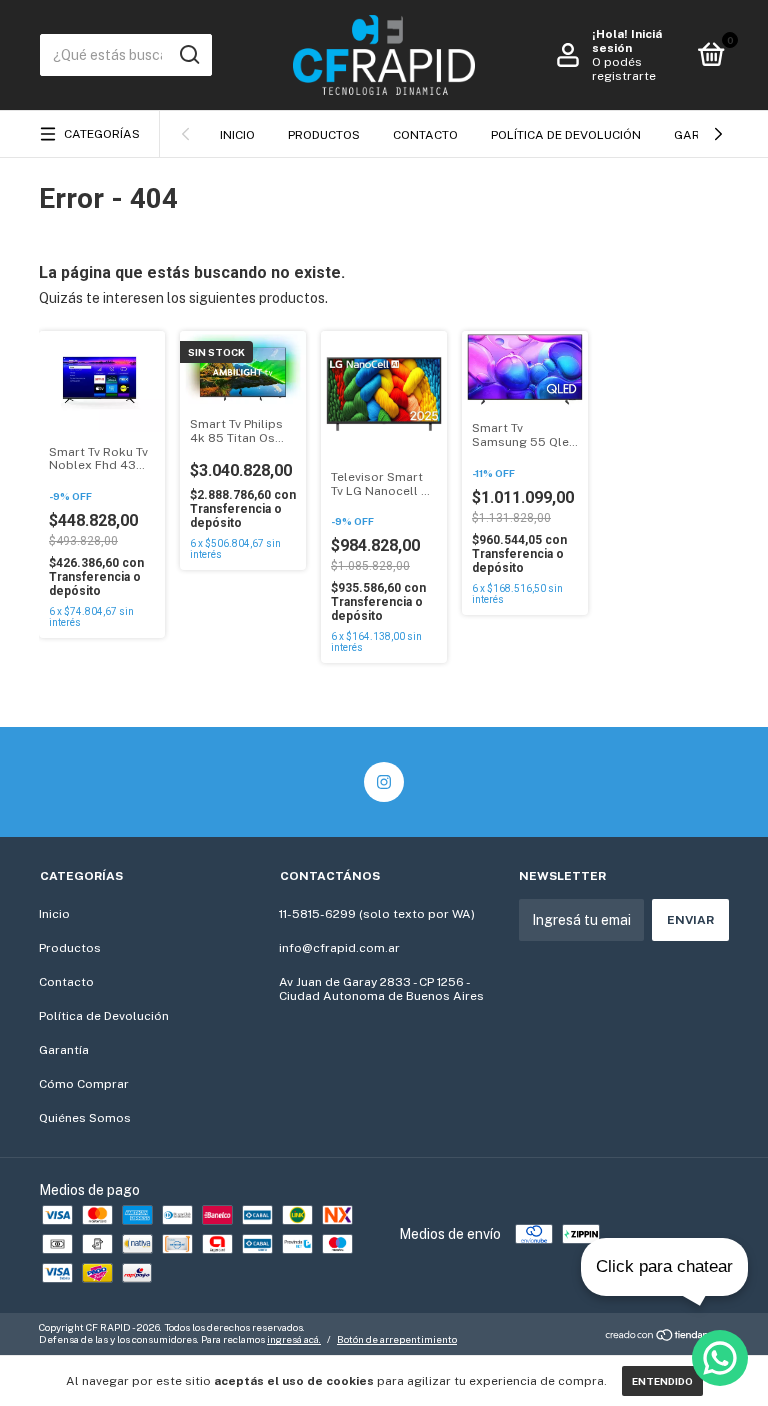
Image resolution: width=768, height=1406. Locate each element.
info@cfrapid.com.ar (339, 948)
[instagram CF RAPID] (384, 782)
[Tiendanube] (666, 1336)
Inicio (237, 135)
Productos (324, 135)
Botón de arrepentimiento (397, 1339)
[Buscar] (188, 55)
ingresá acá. (294, 1339)
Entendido (662, 1381)
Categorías (102, 134)
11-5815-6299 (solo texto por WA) (377, 914)
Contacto (425, 135)
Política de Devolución (566, 135)
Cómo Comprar (84, 1084)
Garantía (64, 1050)
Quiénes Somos (85, 1118)
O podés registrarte (624, 69)
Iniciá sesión (627, 41)
